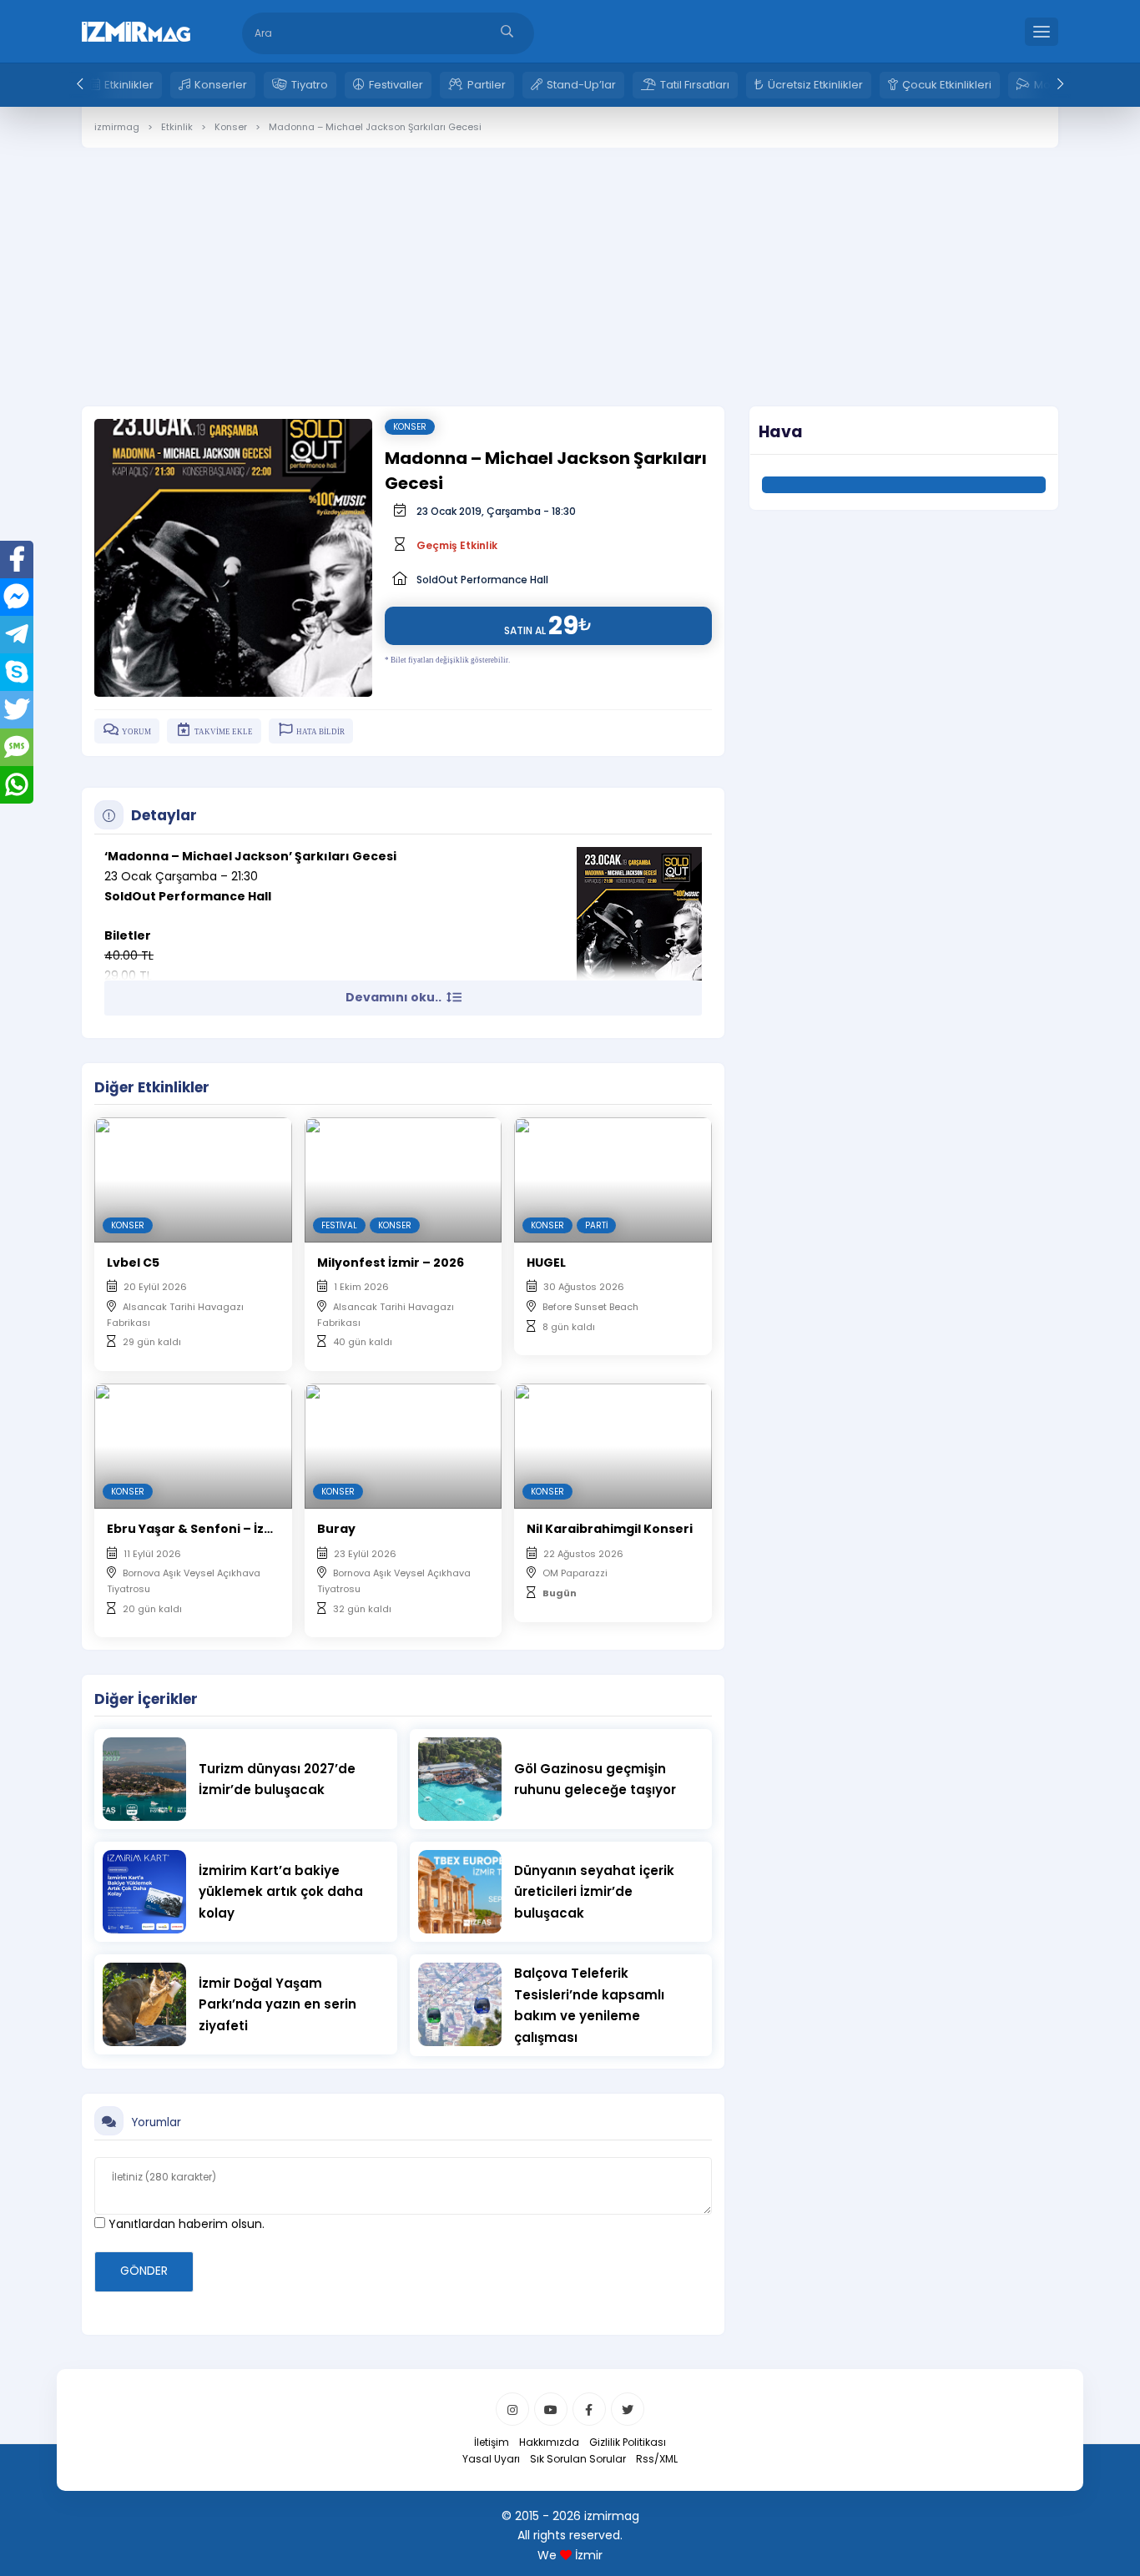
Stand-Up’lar (581, 85)
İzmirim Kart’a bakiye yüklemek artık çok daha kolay (281, 1892)
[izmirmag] (136, 30)
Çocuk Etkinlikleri (947, 85)
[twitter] (628, 2409)
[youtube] (551, 2409)
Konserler (221, 85)
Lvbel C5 (133, 1263)
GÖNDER (144, 2271)
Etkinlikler (129, 85)
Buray (336, 1529)
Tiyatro (310, 85)
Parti (596, 1225)
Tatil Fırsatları (695, 85)
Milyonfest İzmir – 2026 (391, 1263)
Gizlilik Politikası (628, 2442)
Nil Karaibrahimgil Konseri (610, 1529)
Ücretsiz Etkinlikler (815, 85)
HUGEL (546, 1263)
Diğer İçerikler (146, 1699)
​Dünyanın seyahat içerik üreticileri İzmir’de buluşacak (594, 1892)
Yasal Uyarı (491, 2459)
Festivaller (396, 85)
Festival (339, 1225)
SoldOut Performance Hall (482, 580)
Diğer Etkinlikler (152, 1087)
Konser (410, 427)
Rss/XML (657, 2459)
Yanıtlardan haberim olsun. (185, 2224)
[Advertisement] (570, 265)
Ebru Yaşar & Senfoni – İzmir (196, 1529)
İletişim (492, 2442)
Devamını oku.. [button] (395, 997)
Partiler (487, 85)
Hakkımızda (549, 2442)
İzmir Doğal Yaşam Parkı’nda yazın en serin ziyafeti (277, 2004)
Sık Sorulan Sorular (578, 2459)
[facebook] (589, 2409)
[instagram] (512, 2409)
